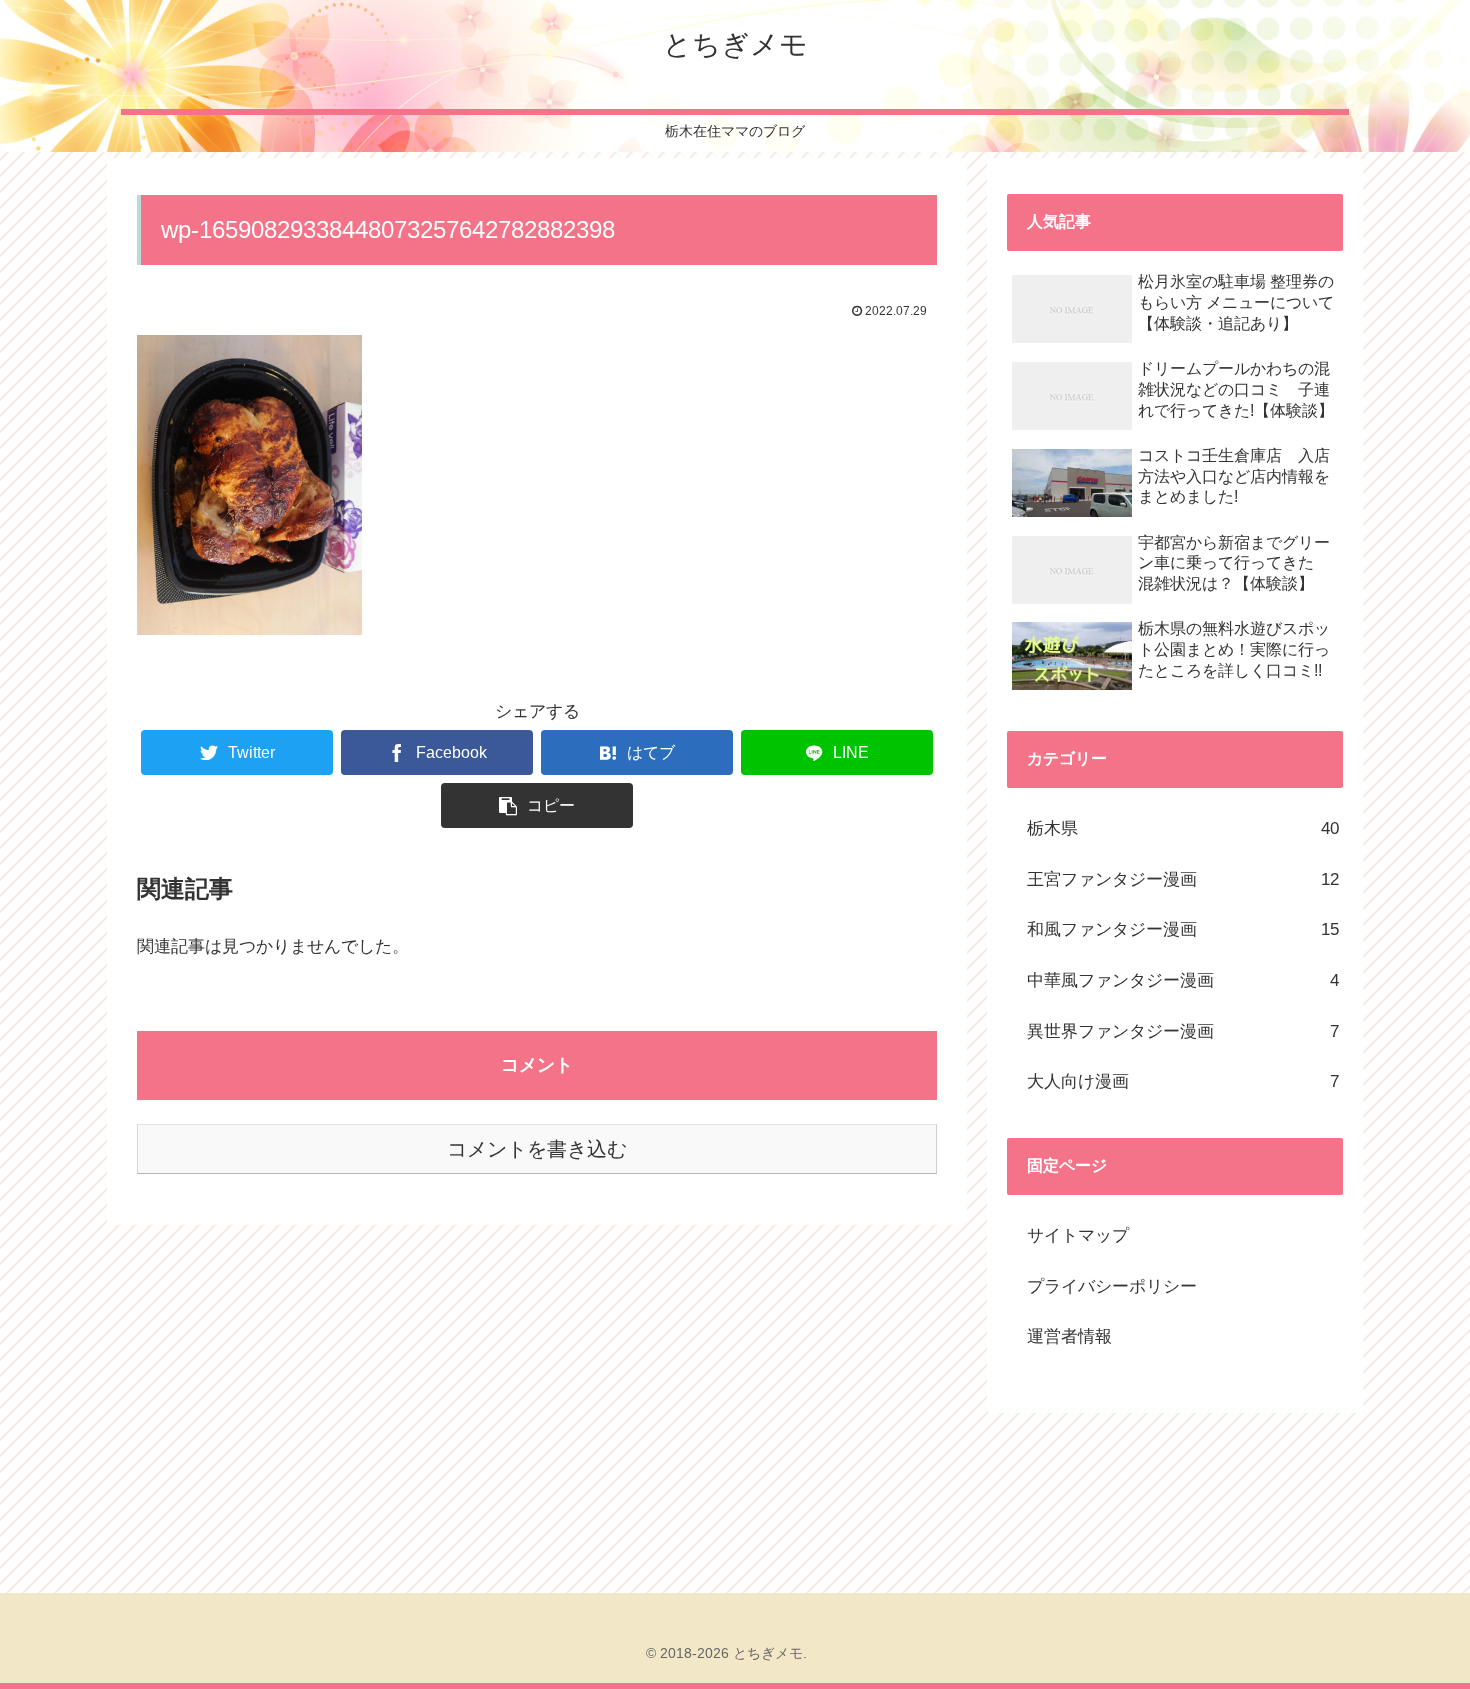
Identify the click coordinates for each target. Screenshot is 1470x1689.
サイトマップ (1078, 1235)
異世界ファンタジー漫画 (1183, 1031)
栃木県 (1183, 828)
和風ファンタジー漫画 (1183, 929)
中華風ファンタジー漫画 (1183, 980)
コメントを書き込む (537, 1149)
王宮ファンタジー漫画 (1183, 879)
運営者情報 (1069, 1336)
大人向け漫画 (1183, 1081)
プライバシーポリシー (1112, 1286)
